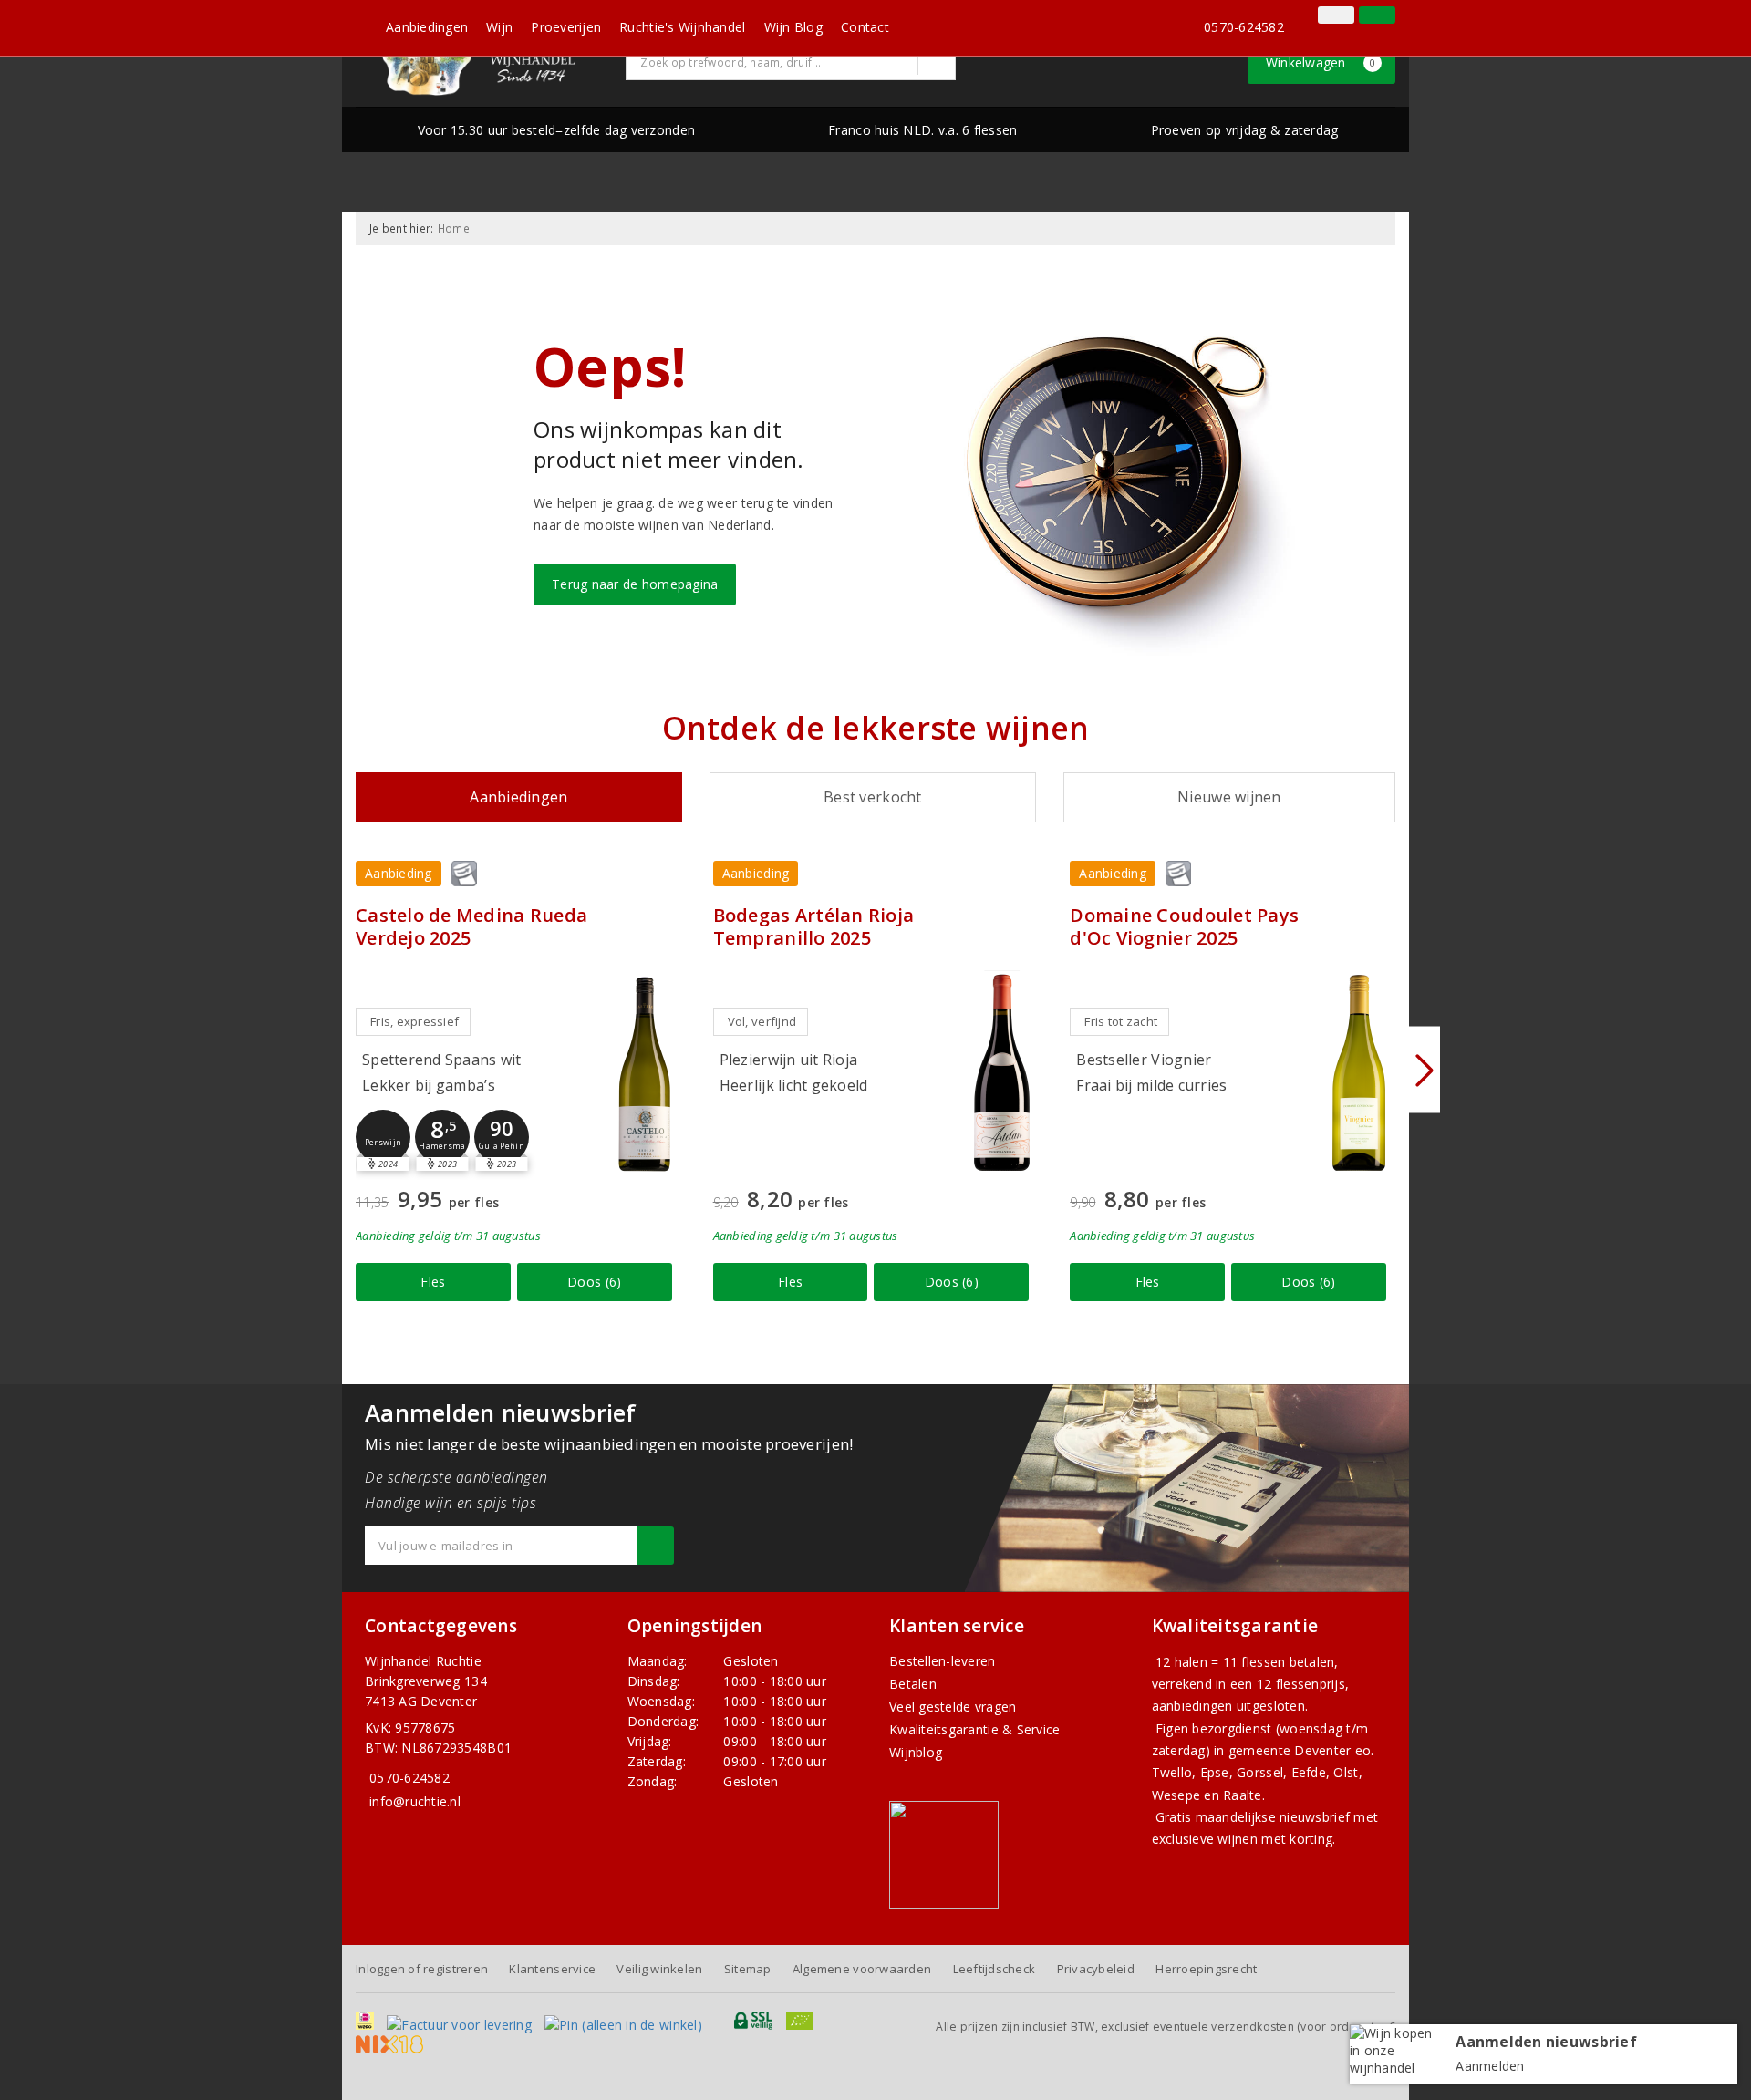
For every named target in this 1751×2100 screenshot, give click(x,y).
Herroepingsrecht (1206, 1969)
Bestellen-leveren (943, 1661)
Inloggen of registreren (422, 1969)
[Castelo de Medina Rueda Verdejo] (645, 1073)
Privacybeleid (1096, 1969)
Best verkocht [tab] (872, 797)
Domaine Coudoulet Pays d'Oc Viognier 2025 (1184, 926)
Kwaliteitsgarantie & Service (974, 1729)
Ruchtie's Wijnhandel (682, 27)
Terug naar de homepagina (635, 584)
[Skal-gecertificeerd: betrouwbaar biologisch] (1309, 17)
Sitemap (748, 1969)
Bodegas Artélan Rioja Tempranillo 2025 (814, 926)
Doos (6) (594, 1282)
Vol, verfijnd (762, 1021)
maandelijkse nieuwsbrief (1273, 1817)
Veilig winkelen (659, 1969)
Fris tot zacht (1121, 1021)
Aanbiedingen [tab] (518, 797)
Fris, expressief (414, 1021)
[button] (383, 1137)
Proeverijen (566, 27)
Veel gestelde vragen (953, 1707)
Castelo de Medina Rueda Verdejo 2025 (471, 926)
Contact (865, 27)
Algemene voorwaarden (862, 1969)
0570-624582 (1244, 27)
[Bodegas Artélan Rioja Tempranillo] (1001, 1073)
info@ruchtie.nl (415, 1801)
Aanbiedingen (427, 27)
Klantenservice (552, 1969)
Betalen (913, 1684)
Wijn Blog (793, 27)
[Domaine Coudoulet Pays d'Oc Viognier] (1359, 1073)
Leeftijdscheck (995, 1969)
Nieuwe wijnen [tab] (1229, 797)
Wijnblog (916, 1752)
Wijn (499, 27)
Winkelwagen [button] (1321, 62)
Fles (433, 1282)
